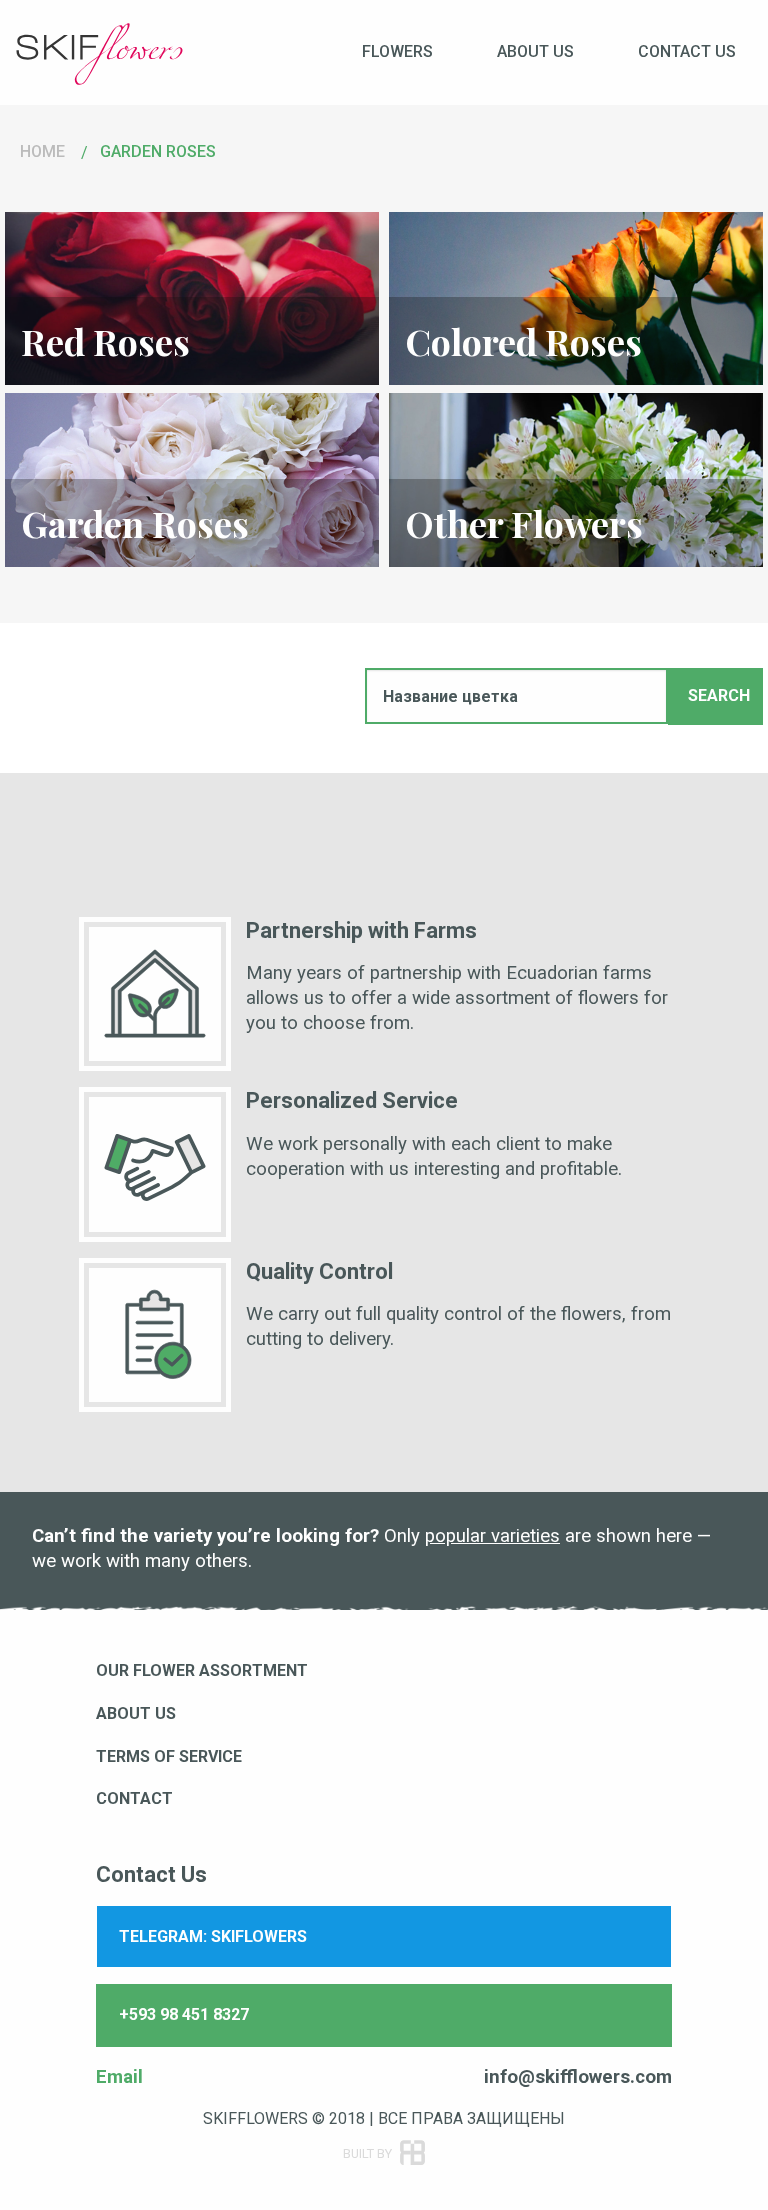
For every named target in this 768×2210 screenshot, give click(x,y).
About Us (535, 51)
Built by (392, 2146)
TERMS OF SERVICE (169, 1756)
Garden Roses (158, 151)
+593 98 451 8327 (184, 2014)
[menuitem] (397, 51)
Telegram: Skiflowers (213, 1936)
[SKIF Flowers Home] (100, 52)
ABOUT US (136, 1713)
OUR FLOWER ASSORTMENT (202, 1670)
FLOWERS (397, 51)
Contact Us (687, 51)
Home (42, 151)
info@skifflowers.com (578, 2077)
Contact (134, 1798)
